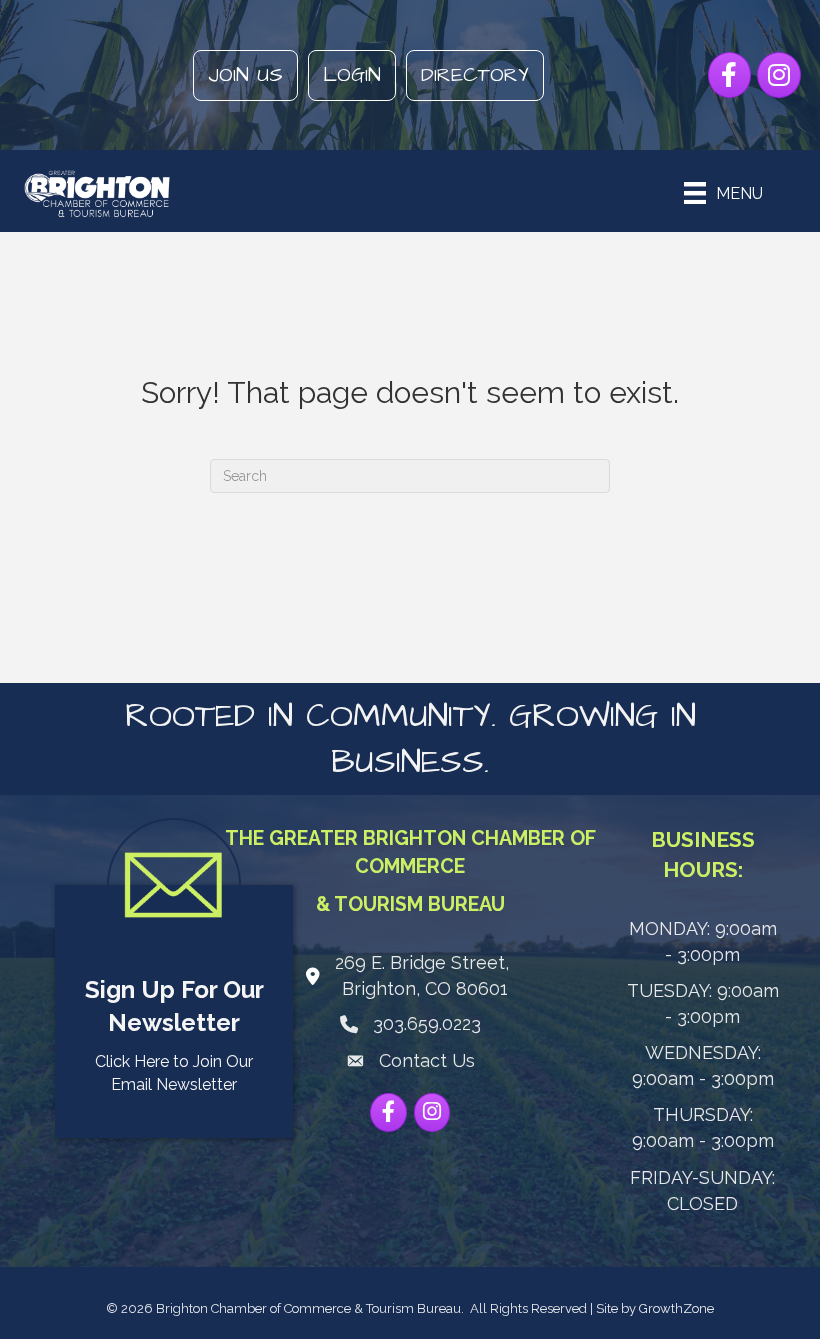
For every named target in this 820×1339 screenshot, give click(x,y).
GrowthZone (676, 1308)
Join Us (245, 75)
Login (352, 75)
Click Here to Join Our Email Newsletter (174, 1073)
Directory (475, 75)
